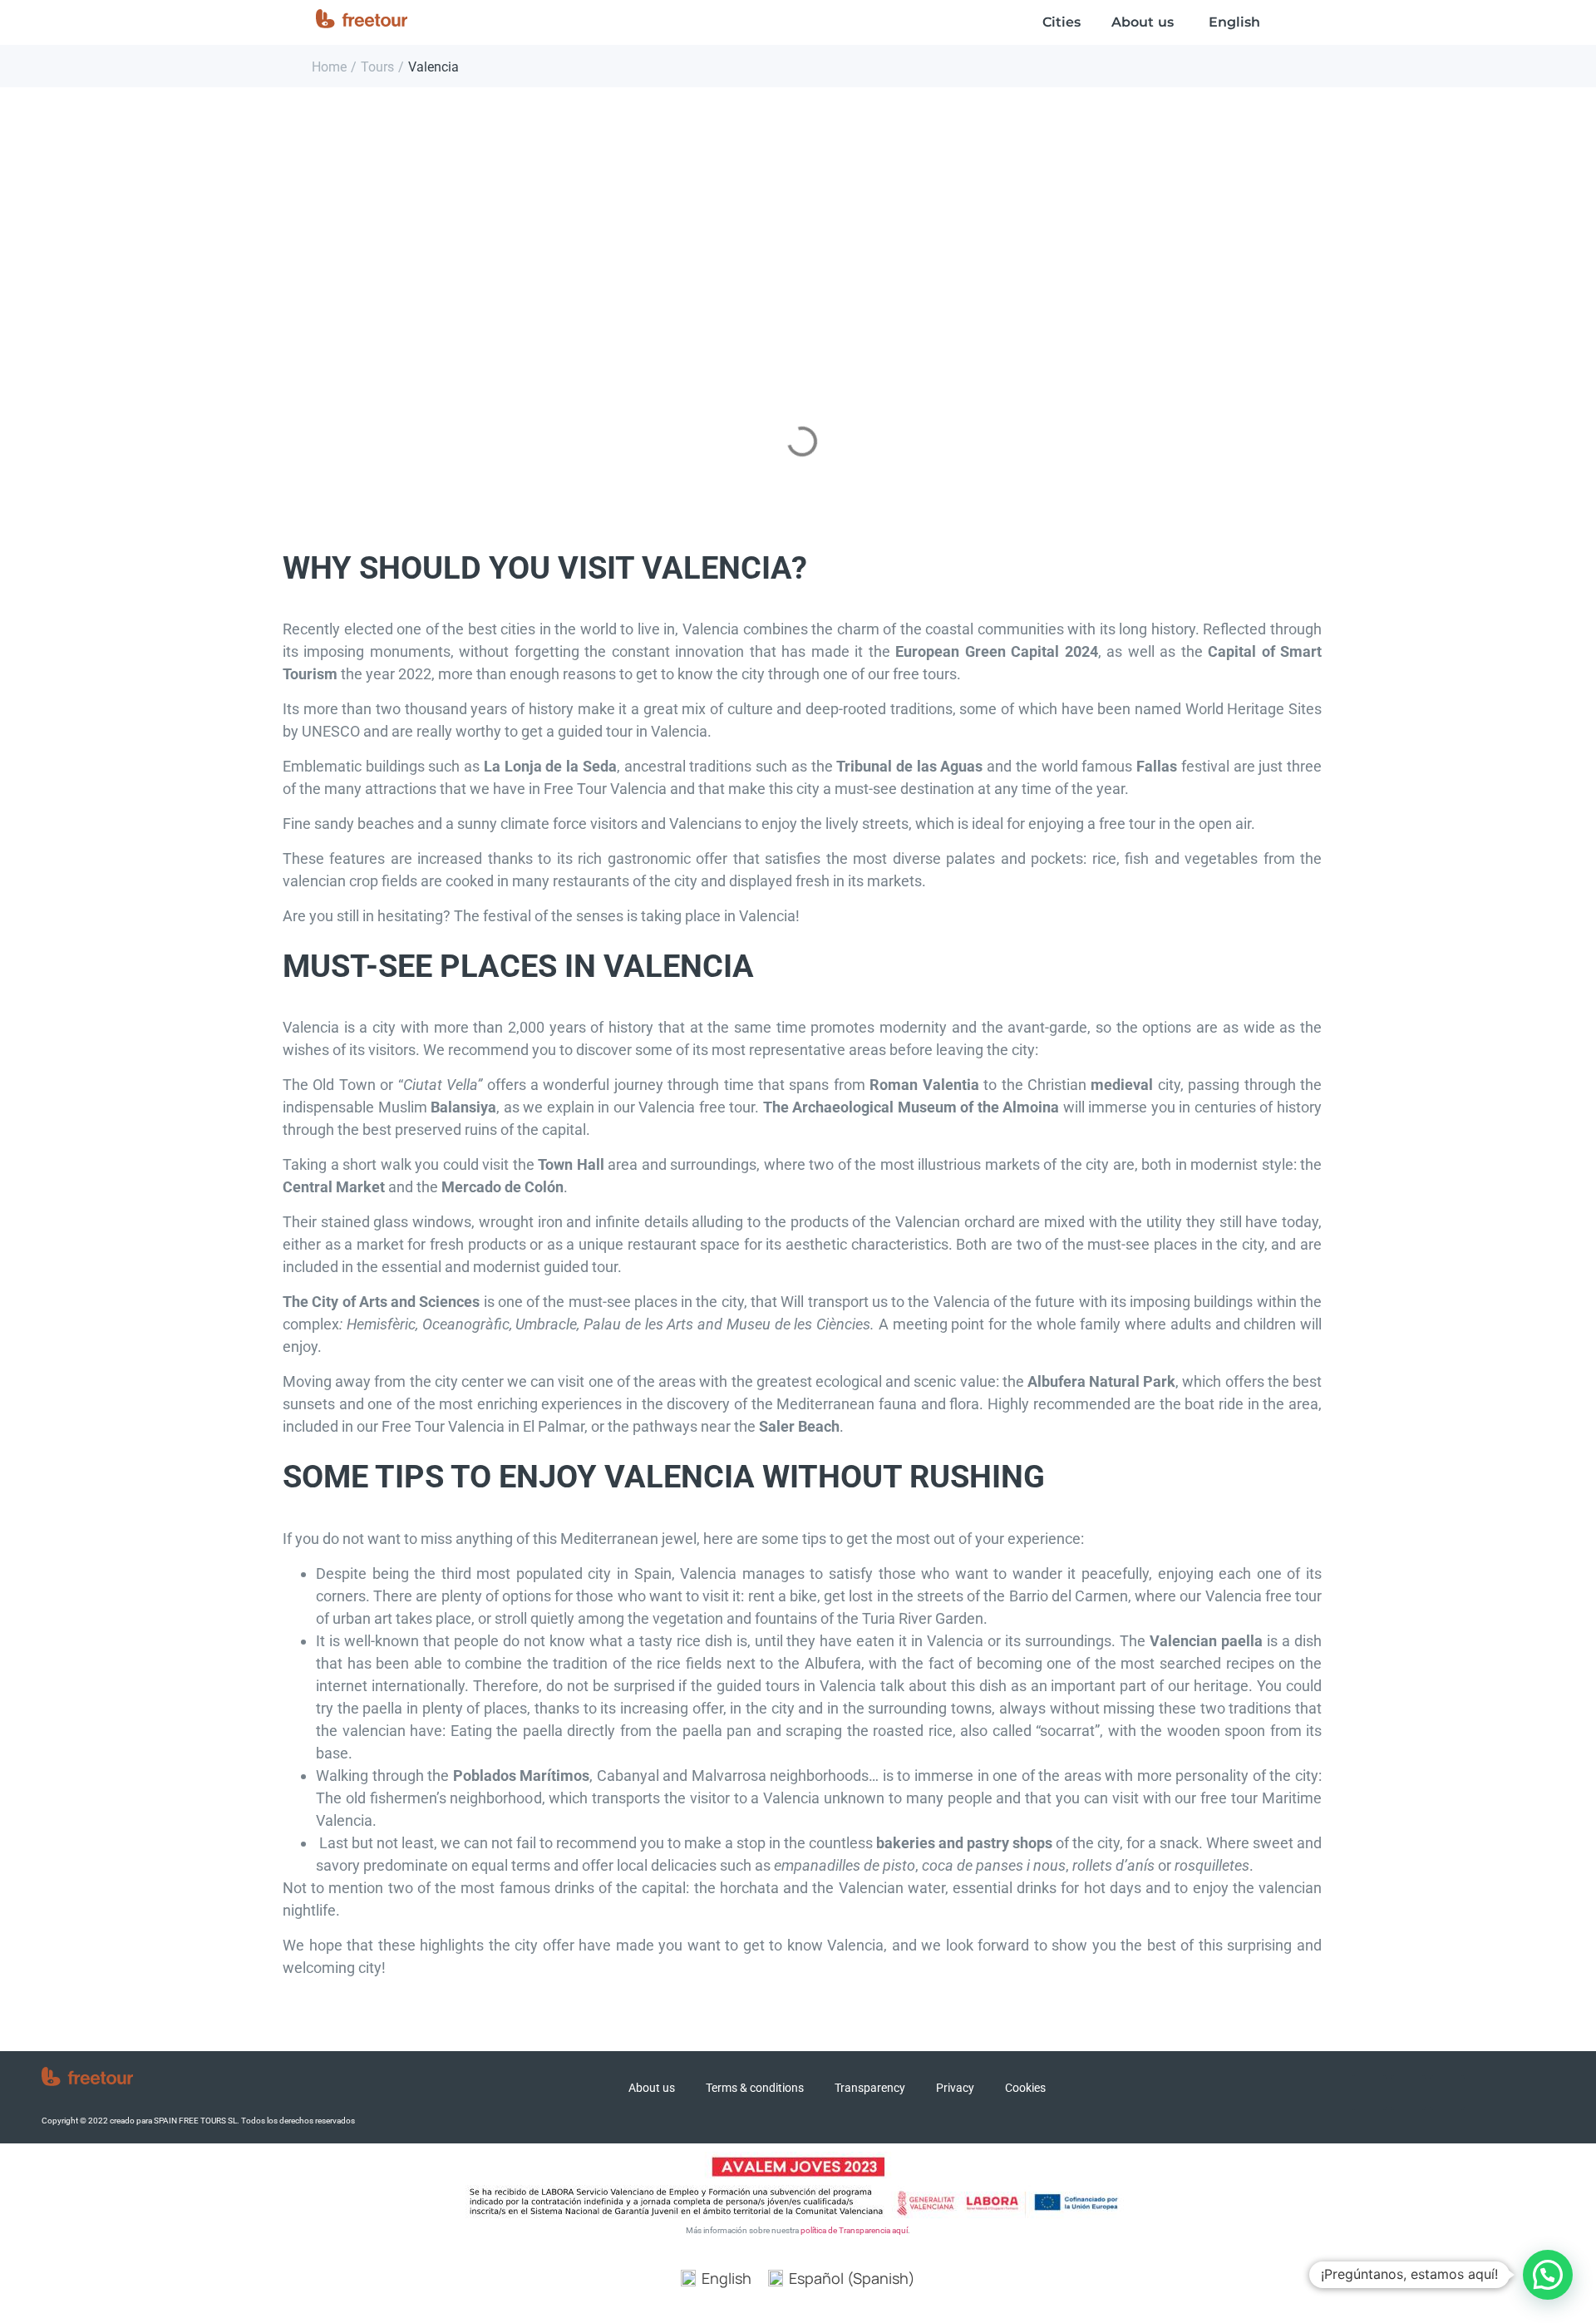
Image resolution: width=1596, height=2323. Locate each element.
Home (329, 67)
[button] (1548, 2275)
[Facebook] (1369, 2093)
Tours (377, 67)
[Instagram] (1408, 2093)
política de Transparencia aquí (854, 2230)
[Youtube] (1447, 2093)
